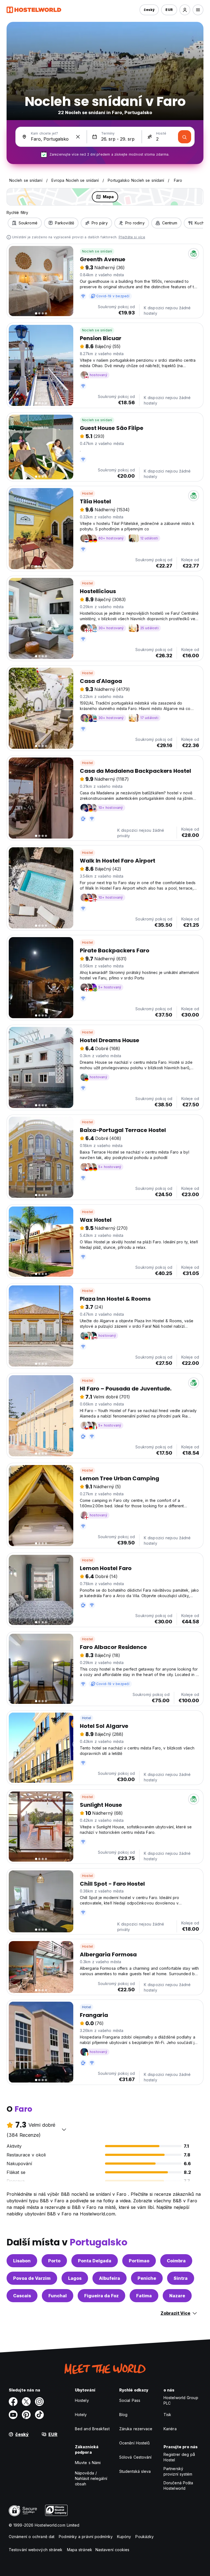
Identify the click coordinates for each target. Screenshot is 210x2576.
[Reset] (78, 137)
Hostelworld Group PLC (181, 2400)
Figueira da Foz (101, 2296)
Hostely (82, 2400)
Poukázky (145, 2537)
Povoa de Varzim (32, 2278)
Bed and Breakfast (92, 2429)
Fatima (144, 2296)
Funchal (58, 2296)
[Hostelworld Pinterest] (26, 2415)
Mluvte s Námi (88, 2463)
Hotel (87, 1718)
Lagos (75, 2278)
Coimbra (176, 2261)
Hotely (81, 2415)
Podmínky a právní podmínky (86, 2537)
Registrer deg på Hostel (179, 2457)
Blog (123, 2415)
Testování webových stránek (36, 2550)
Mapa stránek (80, 2550)
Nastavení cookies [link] (113, 2550)
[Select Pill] (185, 10)
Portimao (139, 2261)
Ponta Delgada (95, 2261)
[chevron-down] (64, 2129)
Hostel (87, 493)
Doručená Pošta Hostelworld (178, 2486)
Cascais (22, 2296)
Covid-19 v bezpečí (113, 296)
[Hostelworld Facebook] (13, 2402)
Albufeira (110, 2278)
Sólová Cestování (135, 2457)
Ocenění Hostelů (135, 2443)
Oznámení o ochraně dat (32, 2537)
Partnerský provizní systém (178, 2471)
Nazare (177, 2296)
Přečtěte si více (132, 237)
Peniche (147, 2278)
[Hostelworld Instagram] (39, 2402)
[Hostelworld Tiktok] (39, 2415)
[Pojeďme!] (185, 137)
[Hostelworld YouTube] (13, 2415)
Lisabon (22, 2261)
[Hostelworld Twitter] (26, 2402)
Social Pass (130, 2400)
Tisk (167, 2415)
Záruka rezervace (136, 2429)
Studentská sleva (135, 2471)
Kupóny (124, 2537)
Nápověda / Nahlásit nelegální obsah (91, 2478)
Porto (54, 2261)
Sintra (181, 2278)
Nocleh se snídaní (97, 251)
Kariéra (170, 2429)
